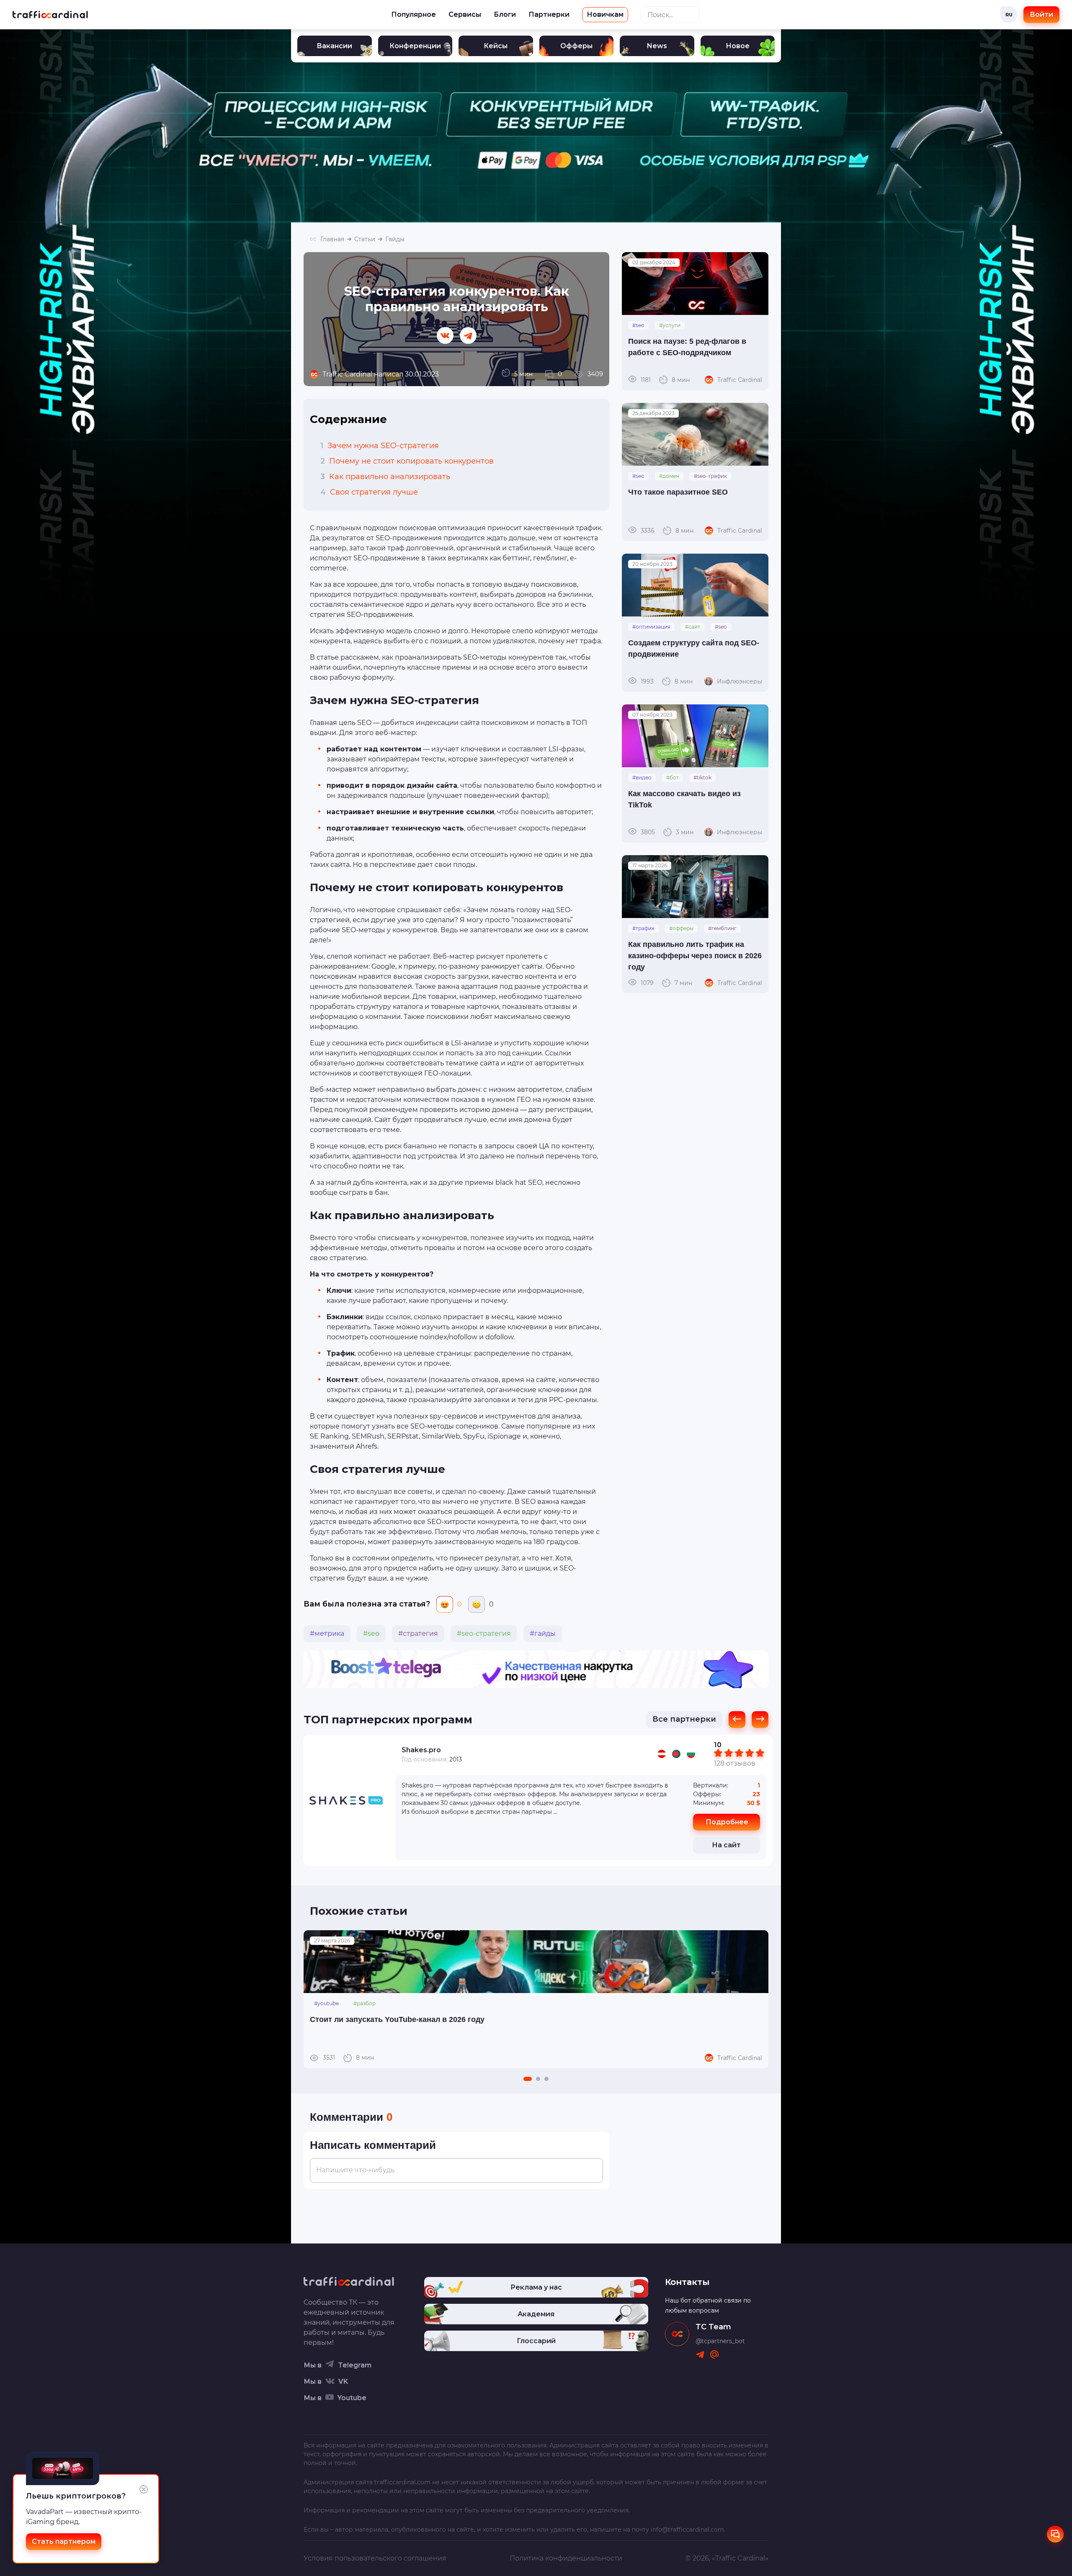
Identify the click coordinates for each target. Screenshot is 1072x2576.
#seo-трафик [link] (710, 476)
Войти (1041, 14)
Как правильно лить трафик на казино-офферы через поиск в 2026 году (695, 956)
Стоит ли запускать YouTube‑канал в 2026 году (397, 2019)
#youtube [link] (326, 2003)
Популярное (414, 14)
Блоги (505, 14)
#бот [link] (673, 777)
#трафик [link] (643, 928)
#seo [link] (371, 1634)
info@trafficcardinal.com (687, 2530)
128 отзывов (735, 1763)
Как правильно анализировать (385, 477)
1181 (665, 379)
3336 (667, 530)
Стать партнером (64, 2541)
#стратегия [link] (418, 1634)
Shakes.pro (421, 1750)
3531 (348, 2058)
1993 (667, 681)
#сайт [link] (693, 627)
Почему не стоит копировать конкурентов (407, 461)
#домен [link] (669, 476)
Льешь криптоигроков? (76, 2496)
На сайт (726, 1845)
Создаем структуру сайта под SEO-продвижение (694, 649)
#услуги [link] (670, 325)
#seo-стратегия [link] (484, 1634)
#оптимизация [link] (651, 627)
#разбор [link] (365, 2003)
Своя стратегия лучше (369, 492)
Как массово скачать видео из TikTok (684, 799)
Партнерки (549, 14)
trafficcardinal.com (402, 2482)
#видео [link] (642, 777)
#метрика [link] (327, 1634)
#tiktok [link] (702, 777)
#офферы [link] (681, 928)
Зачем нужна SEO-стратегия (380, 446)
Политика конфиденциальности (566, 2558)
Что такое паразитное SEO (678, 492)
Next (758, 1999)
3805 (667, 832)
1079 (666, 982)
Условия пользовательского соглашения (375, 2558)
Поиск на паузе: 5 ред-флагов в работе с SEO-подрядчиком (687, 347)
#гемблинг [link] (722, 928)
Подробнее (727, 1822)
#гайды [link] (543, 1634)
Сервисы (465, 14)
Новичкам (605, 14)
